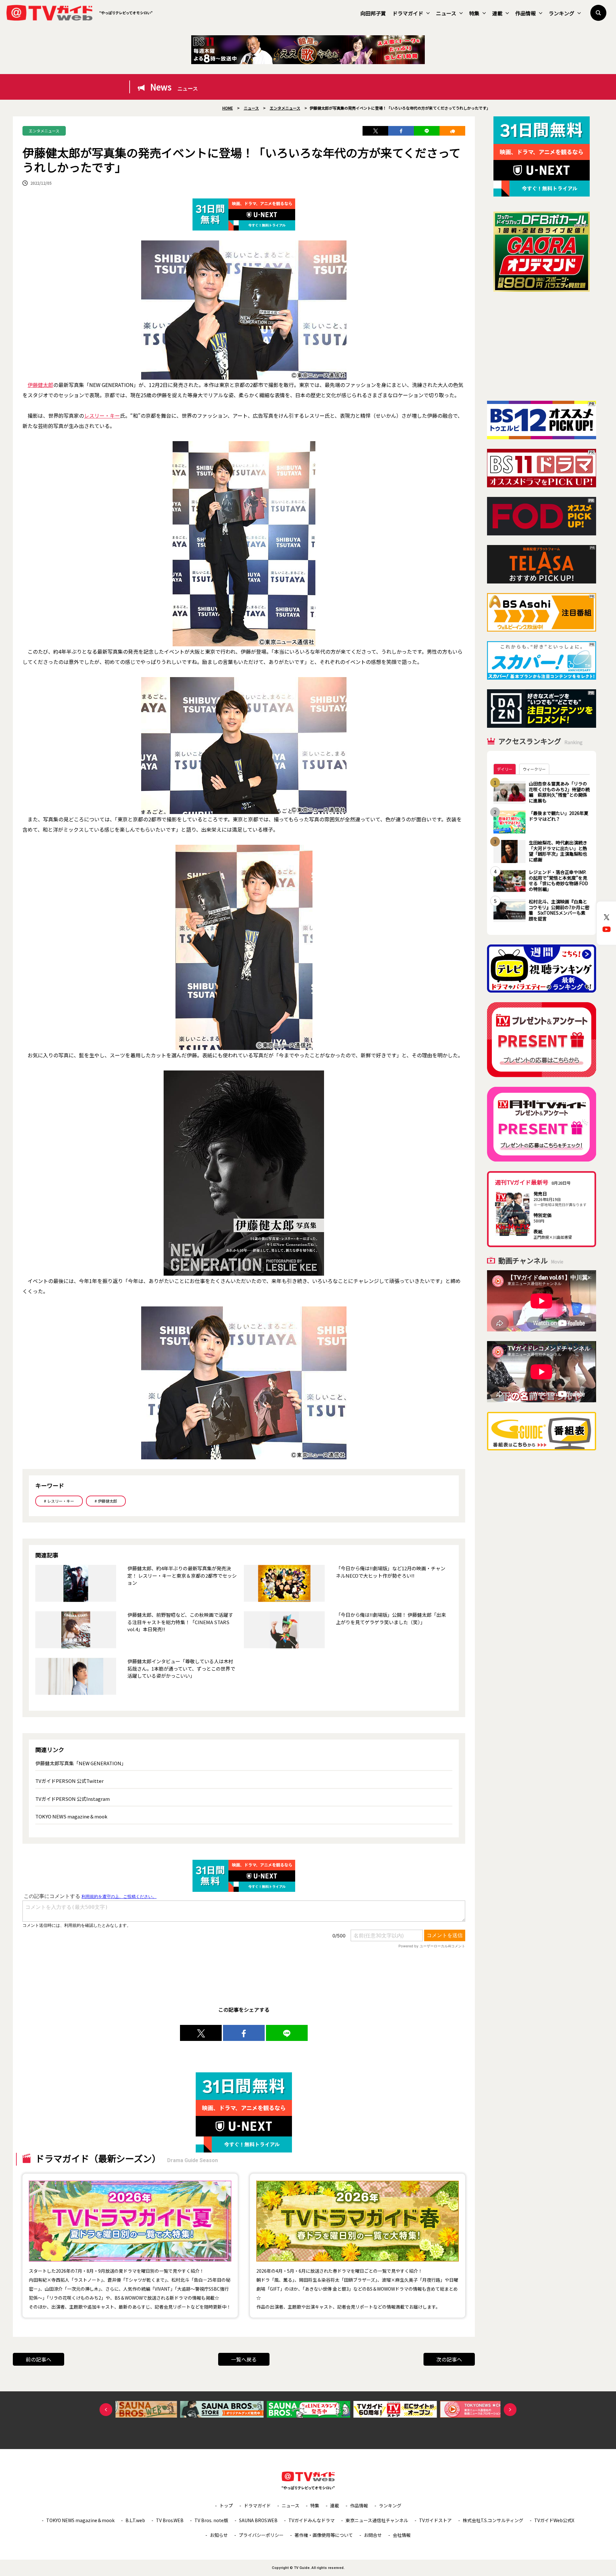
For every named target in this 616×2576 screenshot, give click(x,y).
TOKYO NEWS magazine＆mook (71, 1816)
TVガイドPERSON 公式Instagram (73, 1799)
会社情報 (402, 2535)
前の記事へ (38, 2359)
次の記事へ (449, 2359)
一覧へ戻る (244, 2359)
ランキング (561, 13)
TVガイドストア (435, 2520)
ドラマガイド (408, 13)
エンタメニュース (44, 131)
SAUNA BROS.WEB (258, 2520)
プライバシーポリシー (261, 2535)
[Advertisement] (542, 346)
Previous (106, 2410)
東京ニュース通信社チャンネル (377, 2520)
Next (510, 2410)
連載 (497, 13)
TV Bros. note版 (211, 2520)
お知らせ (219, 2535)
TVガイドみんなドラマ (312, 2520)
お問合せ (373, 2535)
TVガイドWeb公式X (554, 2520)
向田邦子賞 (373, 13)
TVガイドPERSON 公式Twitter (69, 1781)
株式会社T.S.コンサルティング (493, 2520)
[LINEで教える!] (427, 131)
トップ (226, 2505)
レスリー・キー (102, 415)
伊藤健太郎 (40, 385)
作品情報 (526, 13)
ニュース (446, 13)
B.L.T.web (135, 2520)
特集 (474, 13)
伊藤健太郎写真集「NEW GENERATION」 (81, 1763)
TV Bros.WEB (170, 2520)
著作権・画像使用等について (324, 2535)
